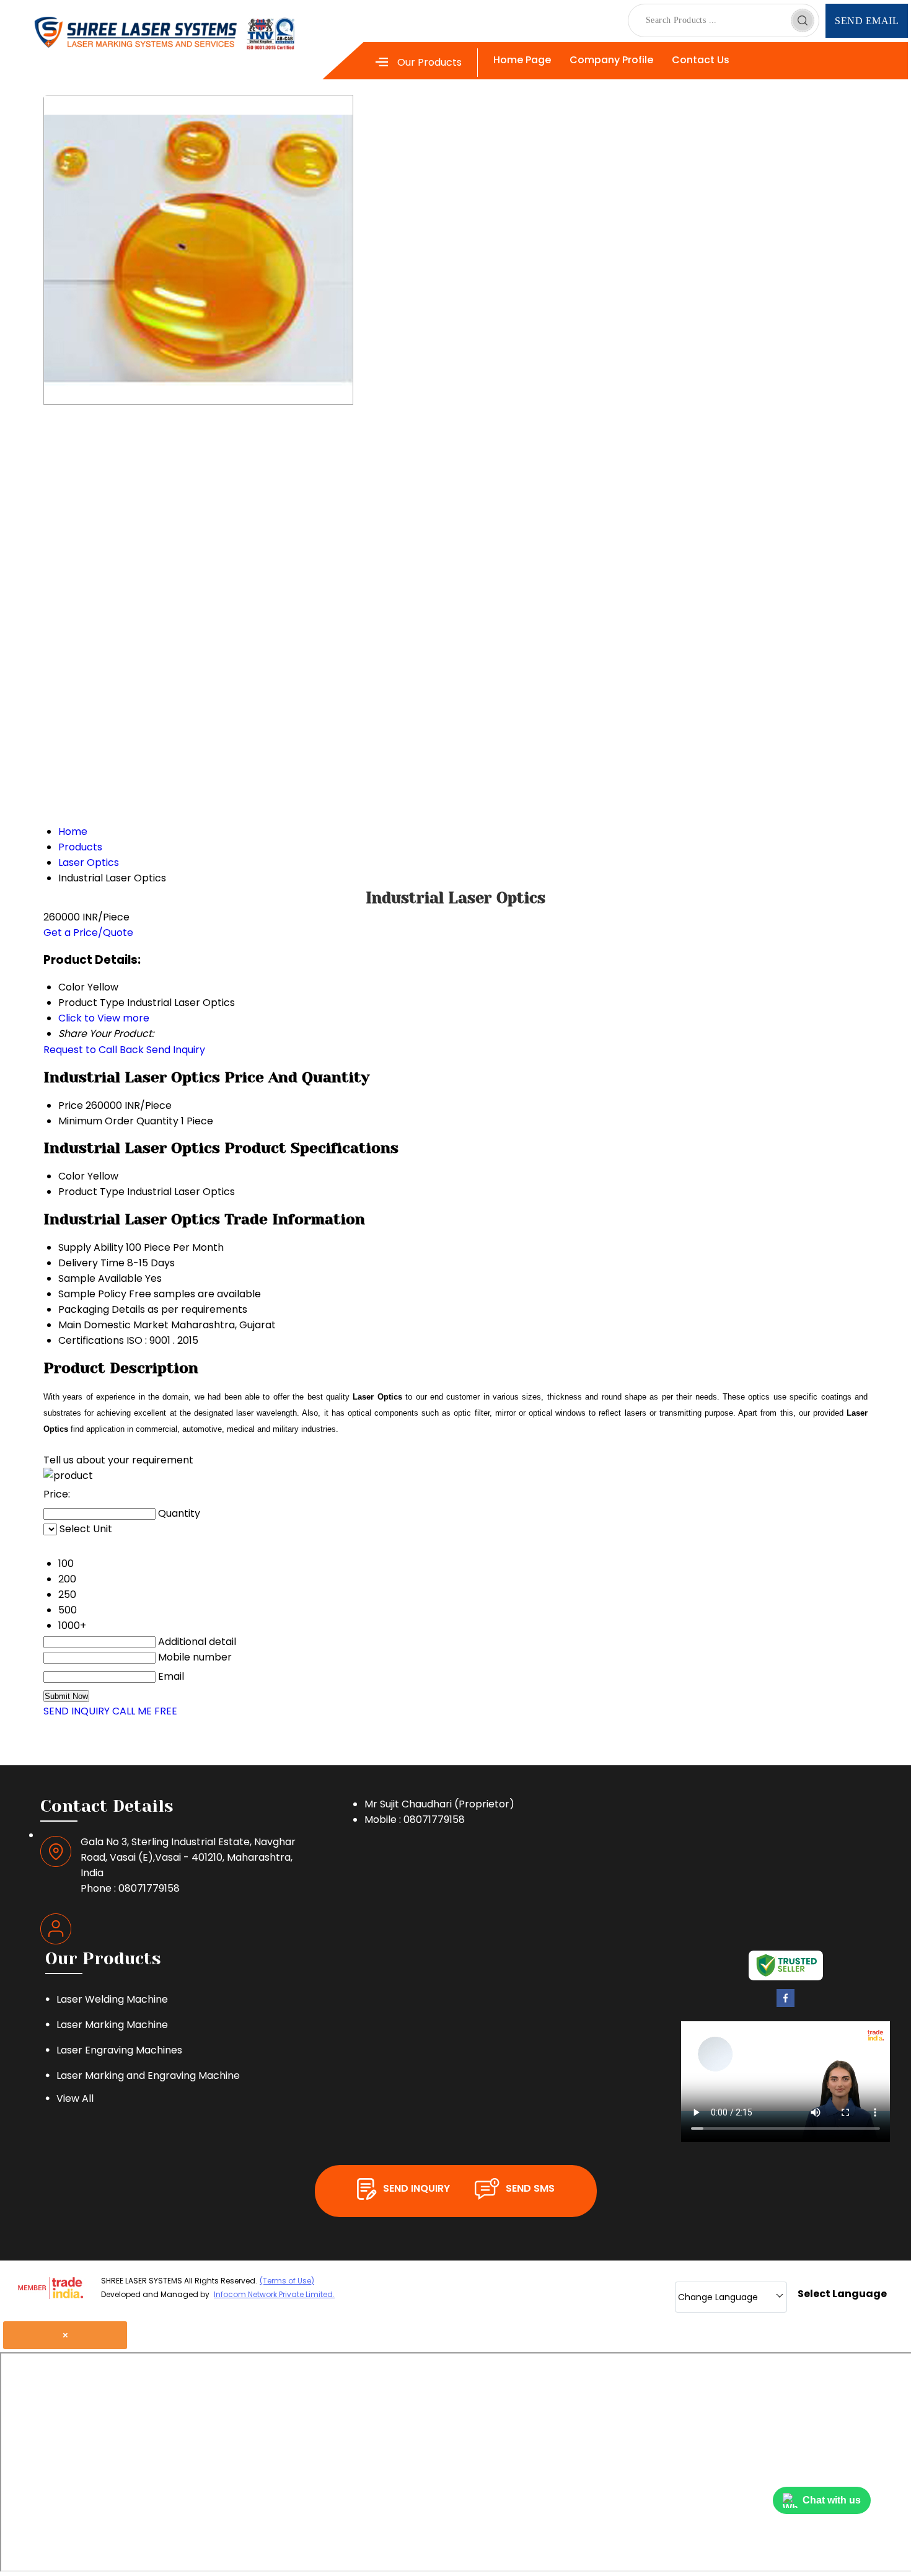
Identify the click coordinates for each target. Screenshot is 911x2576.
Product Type (91, 1192)
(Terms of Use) (287, 2281)
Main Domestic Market (113, 1325)
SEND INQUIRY (77, 1711)
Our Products (429, 62)
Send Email (867, 21)
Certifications (91, 1340)
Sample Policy (92, 1294)
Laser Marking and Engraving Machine (148, 2075)
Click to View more (104, 1018)
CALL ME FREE (145, 1711)
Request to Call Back (94, 1050)
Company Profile (611, 60)
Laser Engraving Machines (119, 2050)
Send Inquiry (176, 1050)
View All (75, 2098)
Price (71, 1105)
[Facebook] (786, 2004)
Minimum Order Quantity (118, 1121)
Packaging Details (102, 1309)
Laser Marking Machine (112, 2025)
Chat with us (832, 2500)
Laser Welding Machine (112, 1999)
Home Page (522, 60)
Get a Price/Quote (88, 933)
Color (72, 1176)
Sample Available (100, 1278)
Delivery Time (91, 1263)
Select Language (842, 2294)
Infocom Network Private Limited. (274, 2294)
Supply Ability (91, 1247)
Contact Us (701, 60)
